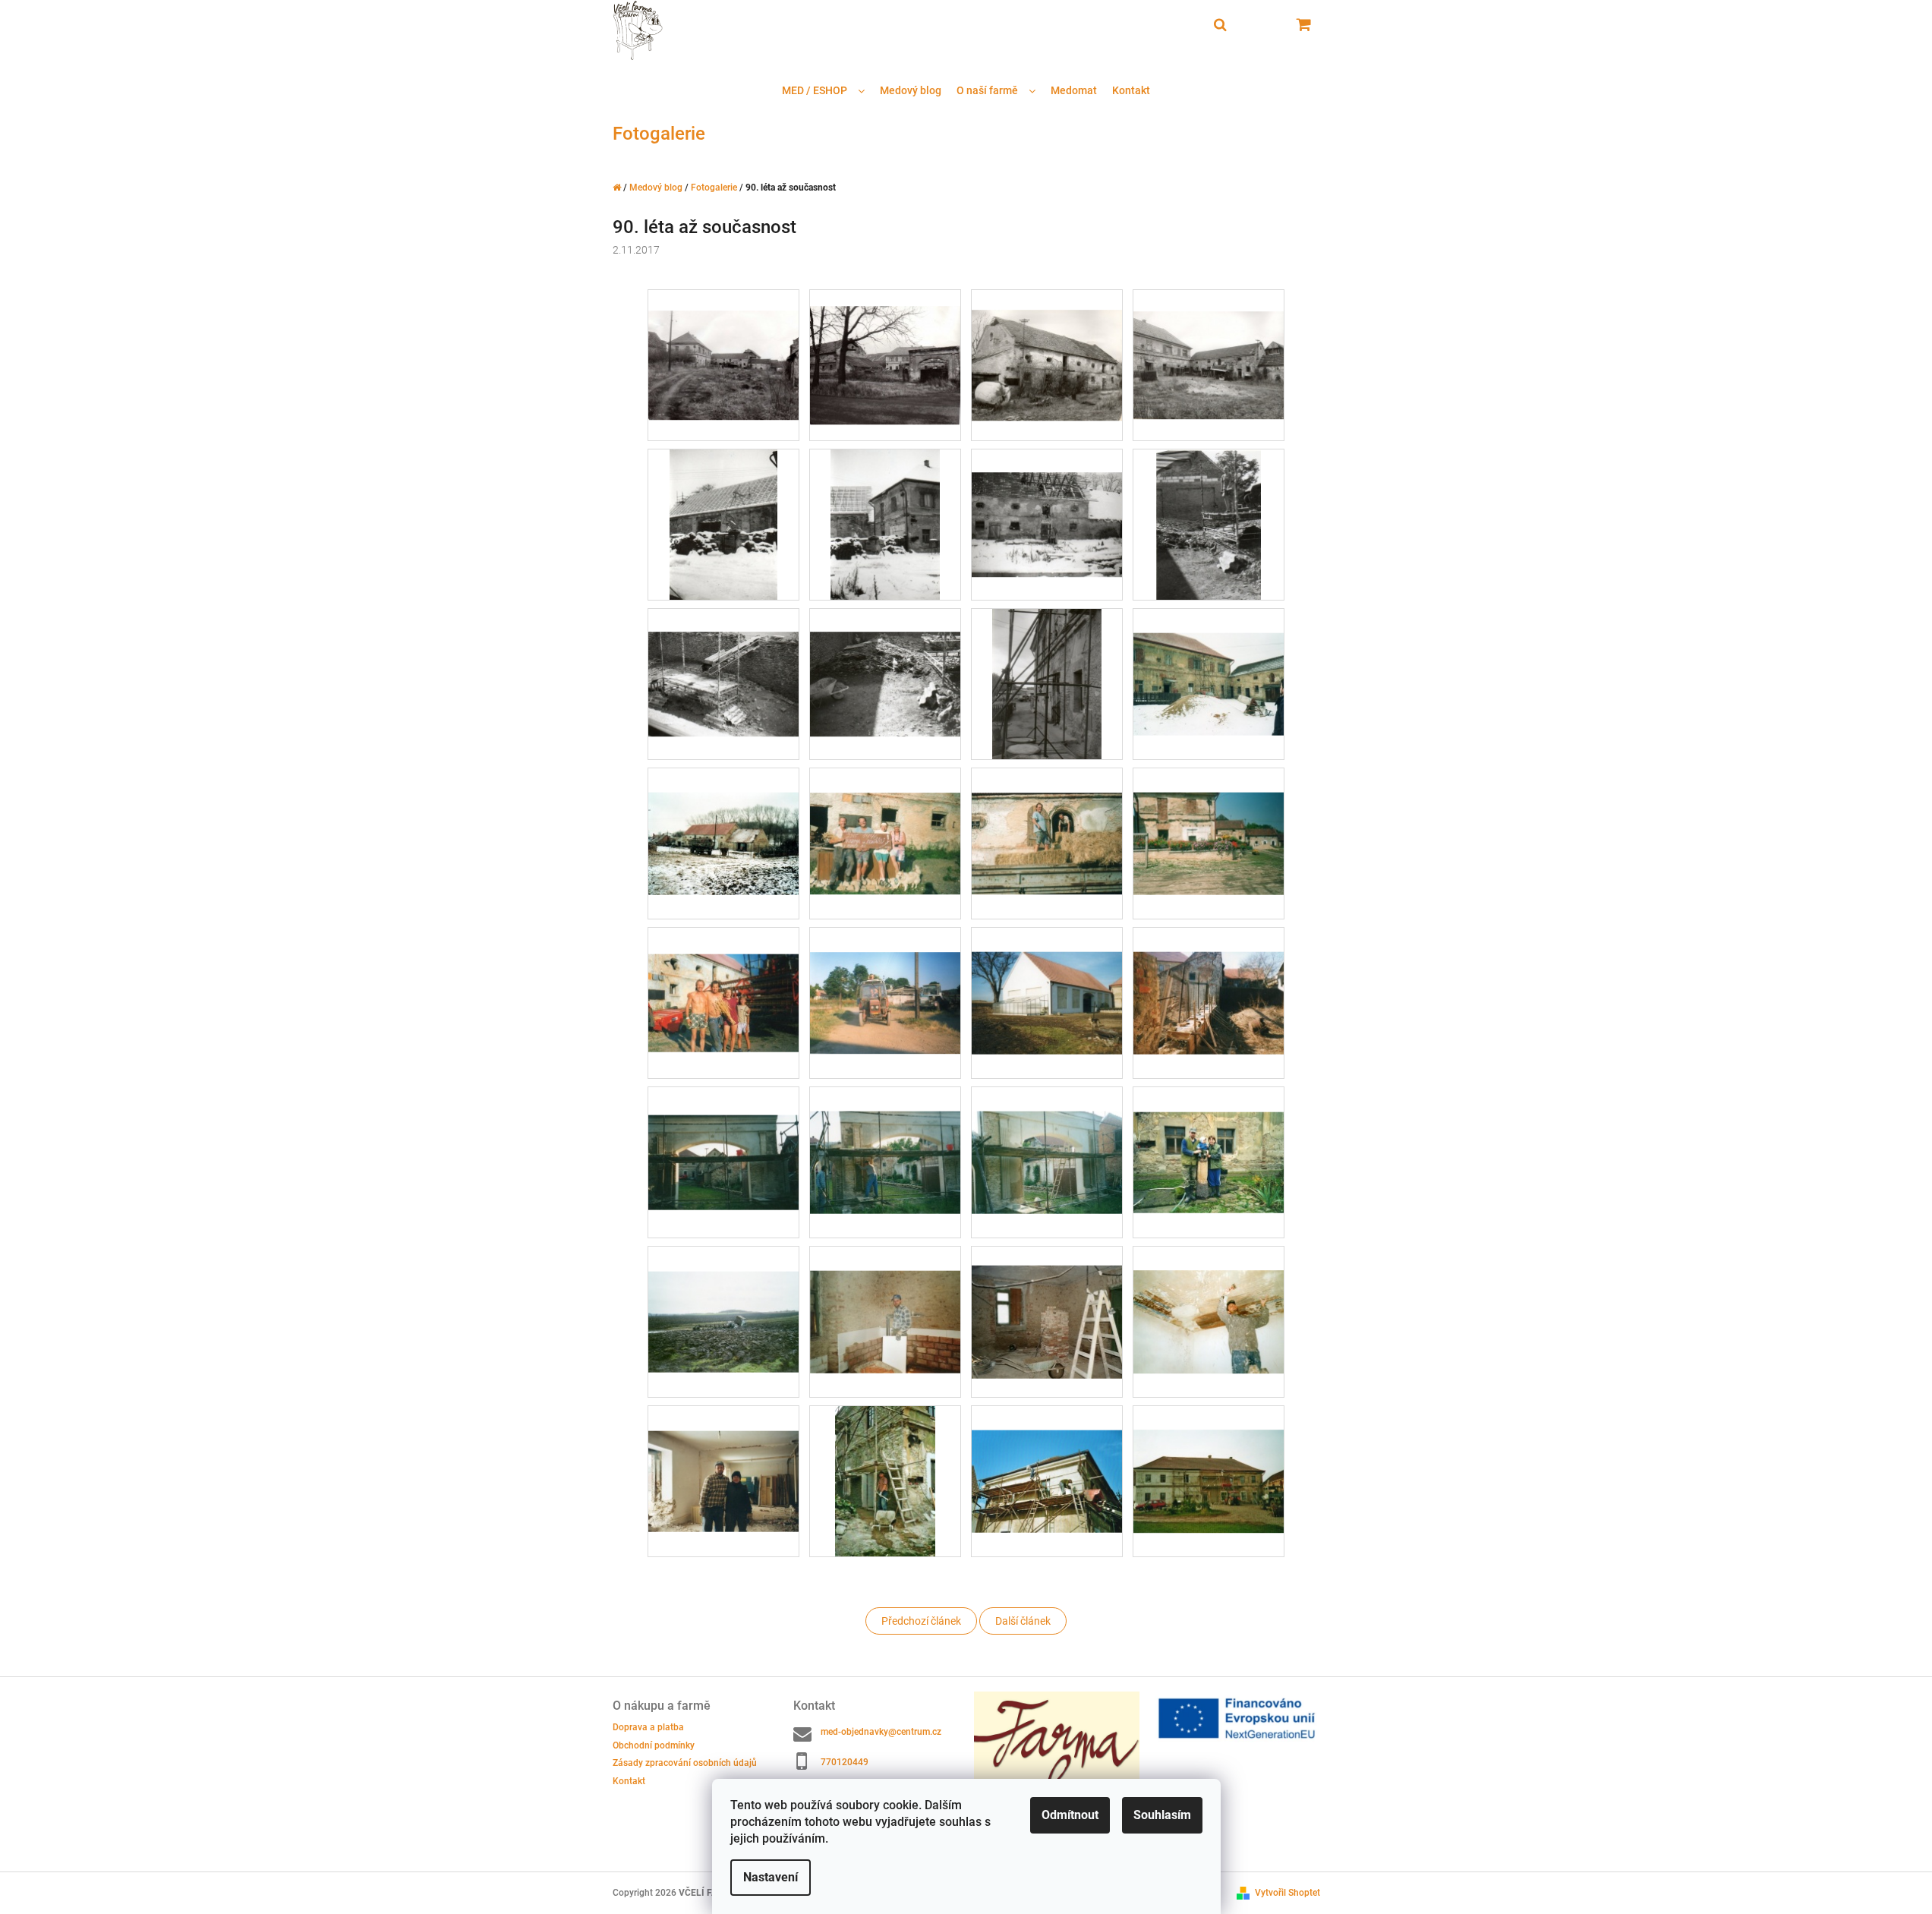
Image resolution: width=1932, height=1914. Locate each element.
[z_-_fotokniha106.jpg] (1209, 1137)
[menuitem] (823, 91)
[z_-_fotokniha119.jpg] (1209, 1457)
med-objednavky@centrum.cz (881, 1732)
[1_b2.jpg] (885, 348)
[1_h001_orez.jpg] (1047, 345)
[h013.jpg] (723, 976)
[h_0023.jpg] (1047, 683)
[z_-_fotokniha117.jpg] (886, 1480)
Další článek (1023, 1621)
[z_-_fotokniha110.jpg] (885, 1297)
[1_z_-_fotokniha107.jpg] (723, 1296)
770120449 (845, 1762)
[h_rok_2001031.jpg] (723, 1134)
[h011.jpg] (723, 661)
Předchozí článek (921, 1621)
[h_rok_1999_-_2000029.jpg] (1209, 978)
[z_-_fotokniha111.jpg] (1047, 1302)
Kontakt (629, 1781)
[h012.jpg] (885, 661)
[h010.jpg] (1209, 524)
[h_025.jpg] (885, 818)
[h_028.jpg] (885, 978)
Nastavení (771, 1877)
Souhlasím (1162, 1815)
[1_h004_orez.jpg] (1209, 343)
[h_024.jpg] (1209, 659)
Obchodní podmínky (654, 1745)
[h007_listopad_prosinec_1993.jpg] (724, 524)
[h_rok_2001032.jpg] (885, 1137)
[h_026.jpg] (1047, 818)
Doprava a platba (648, 1727)
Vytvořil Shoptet (1287, 1893)
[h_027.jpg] (1209, 818)
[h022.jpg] (723, 818)
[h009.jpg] (1047, 501)
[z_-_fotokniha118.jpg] (1047, 1456)
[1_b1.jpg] (723, 344)
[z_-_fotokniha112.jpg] (1209, 1298)
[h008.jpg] (886, 524)
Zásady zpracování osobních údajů (685, 1763)
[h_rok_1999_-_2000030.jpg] (1047, 978)
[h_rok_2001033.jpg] (1047, 1137)
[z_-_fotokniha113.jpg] (723, 1455)
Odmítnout (1070, 1815)
